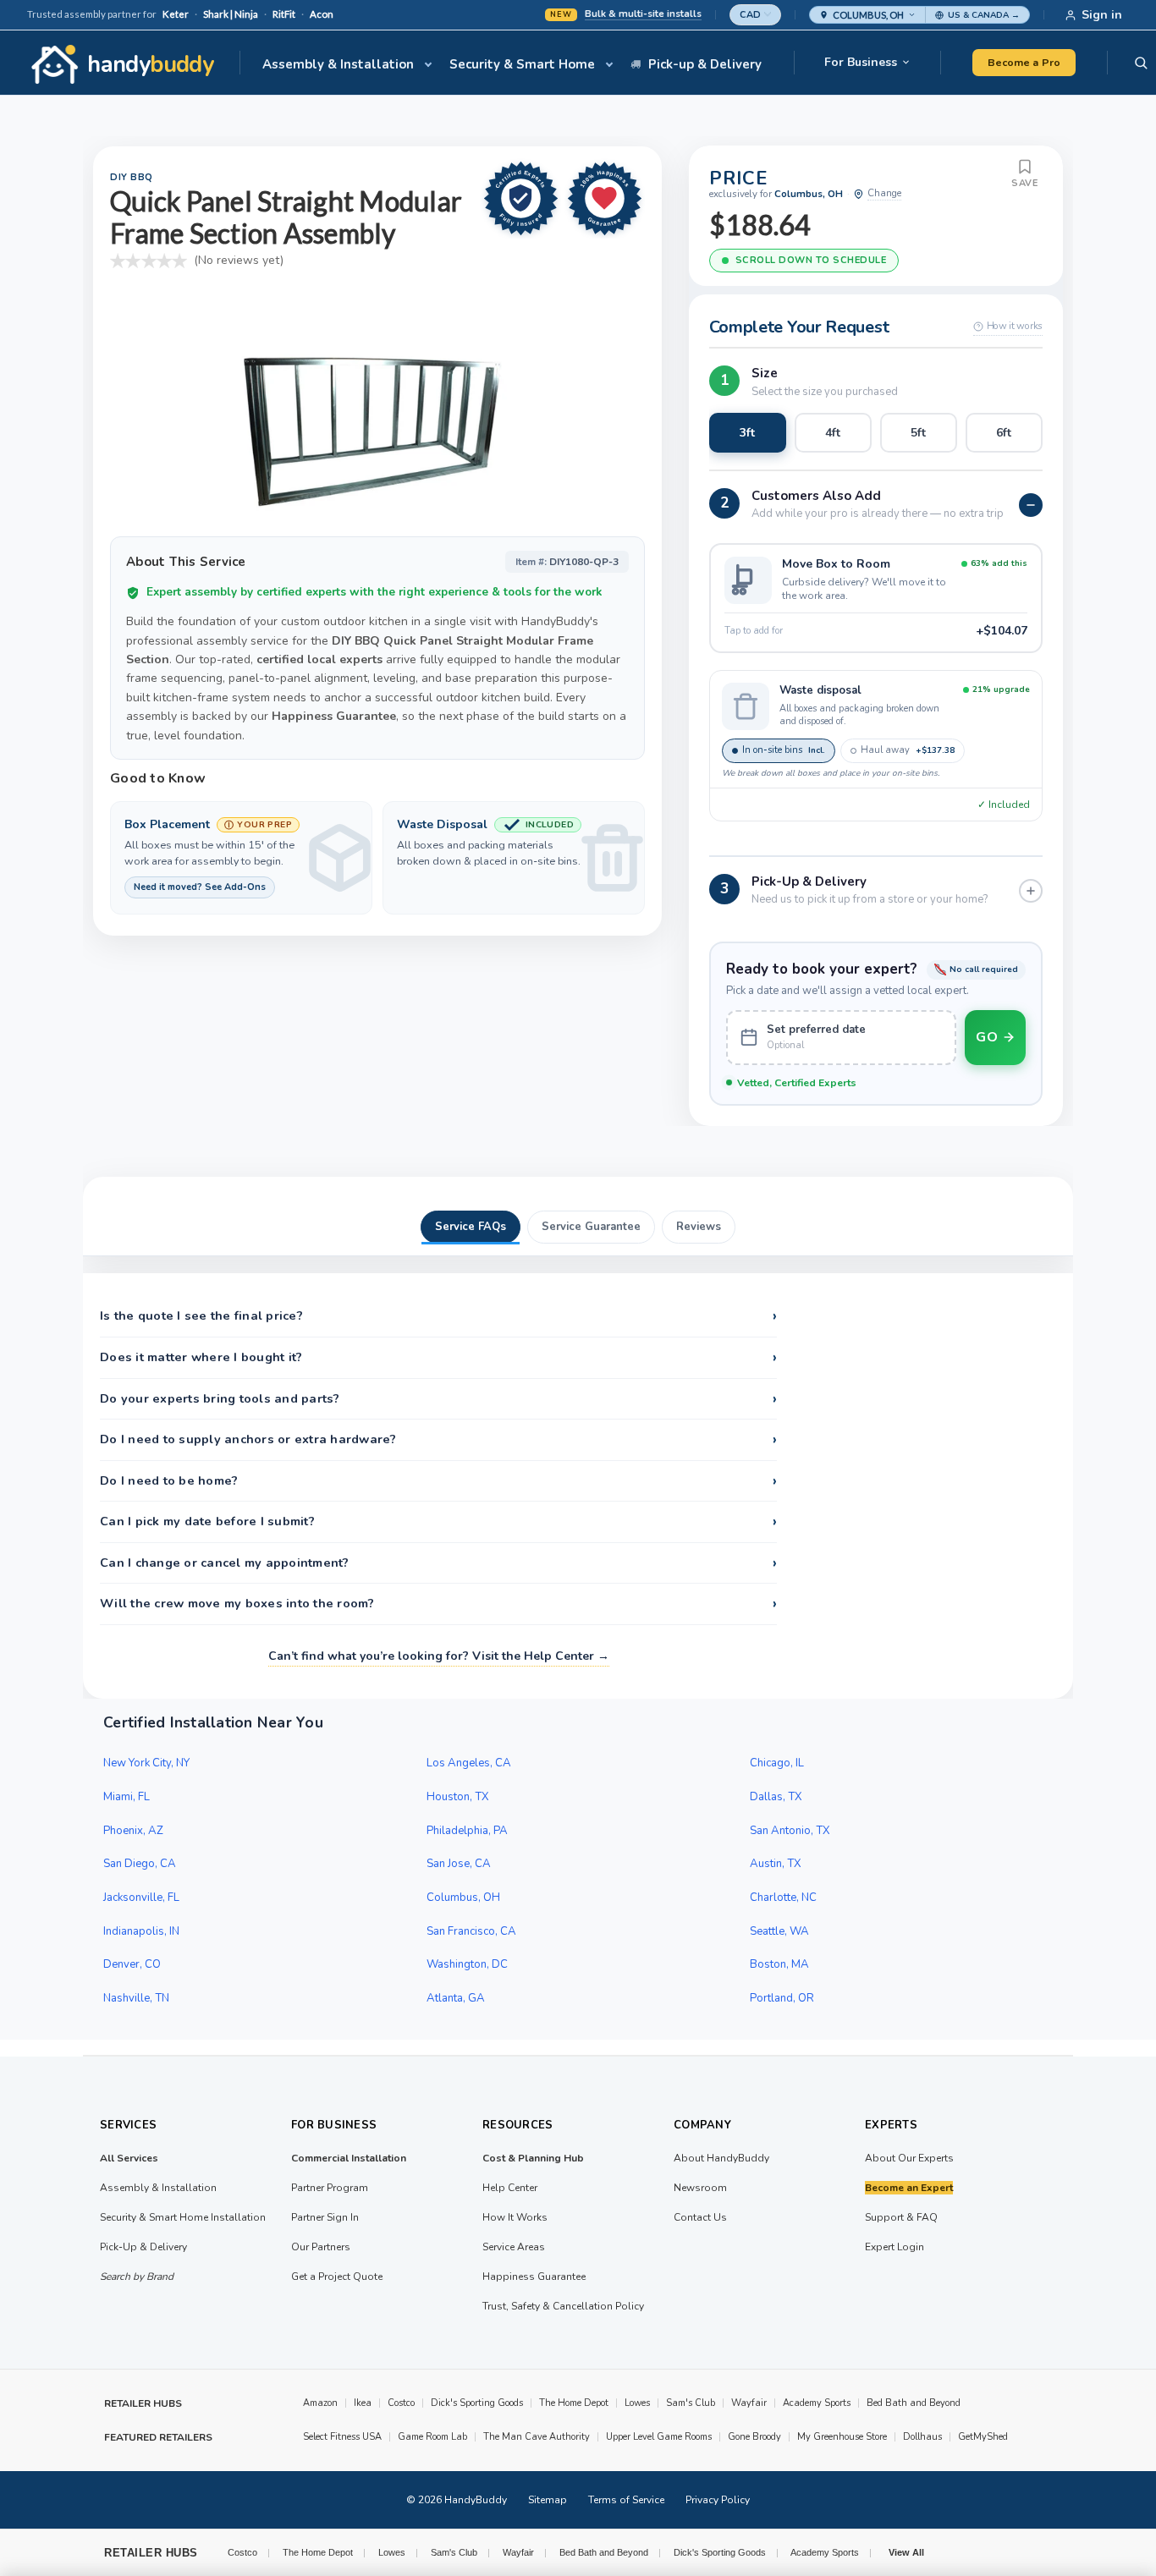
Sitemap (548, 2500)
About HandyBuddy (721, 2158)
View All (906, 2552)
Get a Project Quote (337, 2277)
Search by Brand (137, 2277)
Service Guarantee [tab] (591, 1227)
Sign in (1102, 15)
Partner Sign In (325, 2217)
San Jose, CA (459, 1864)
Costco (401, 2403)
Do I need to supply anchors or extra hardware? (438, 1440)
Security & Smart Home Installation (183, 2217)
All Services (129, 2158)
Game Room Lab (432, 2437)
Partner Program (330, 2188)
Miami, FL (127, 1797)
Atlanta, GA (456, 1998)
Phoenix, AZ (133, 1831)
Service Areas (514, 2247)
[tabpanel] (578, 1486)
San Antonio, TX (790, 1831)
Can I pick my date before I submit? (438, 1522)
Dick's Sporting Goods (477, 2403)
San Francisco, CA (471, 1931)
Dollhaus (922, 2437)
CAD (750, 15)
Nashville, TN (136, 1998)
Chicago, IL (777, 1763)
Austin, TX (776, 1864)
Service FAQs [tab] (471, 1227)
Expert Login (895, 2247)
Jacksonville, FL (141, 1898)
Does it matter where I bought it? (438, 1358)
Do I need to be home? (438, 1481)
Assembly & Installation (338, 64)
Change (884, 193)
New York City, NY (146, 1763)
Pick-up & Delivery (705, 64)
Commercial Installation (349, 2158)
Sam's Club (691, 2403)
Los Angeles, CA (469, 1763)
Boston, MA (779, 1964)
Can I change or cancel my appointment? (438, 1563)
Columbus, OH (463, 1898)
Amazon (320, 2403)
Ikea (363, 2403)
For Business (861, 62)
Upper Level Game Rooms (659, 2437)
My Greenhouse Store (842, 2437)
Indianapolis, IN (141, 1931)
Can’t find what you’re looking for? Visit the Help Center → (439, 1656)
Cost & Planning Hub (533, 2158)
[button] (867, 15)
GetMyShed (983, 2437)
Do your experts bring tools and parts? (438, 1399)
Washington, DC (467, 1964)
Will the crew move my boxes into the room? (438, 1604)
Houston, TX (458, 1797)
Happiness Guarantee (534, 2277)
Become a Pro (1024, 62)
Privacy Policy (718, 2500)
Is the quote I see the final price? (438, 1316)
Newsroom (700, 2188)
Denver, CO (132, 1964)
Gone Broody (754, 2437)
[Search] (1141, 63)
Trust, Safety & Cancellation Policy (563, 2306)
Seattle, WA (779, 1931)
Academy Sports (817, 2403)
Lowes (637, 2403)
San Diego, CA (140, 1864)
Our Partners (321, 2247)
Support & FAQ (901, 2217)
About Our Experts (909, 2158)
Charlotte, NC (783, 1898)
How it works (1015, 326)
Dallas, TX (776, 1797)
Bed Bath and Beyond (914, 2403)
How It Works (515, 2217)
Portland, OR (782, 1998)
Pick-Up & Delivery (143, 2247)
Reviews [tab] (699, 1227)
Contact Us (700, 2217)
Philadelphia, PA (467, 1831)
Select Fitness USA (342, 2437)
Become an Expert (909, 2188)
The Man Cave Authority (537, 2437)
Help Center (510, 2188)
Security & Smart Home (522, 64)
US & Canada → (984, 15)
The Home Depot (574, 2403)
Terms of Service (626, 2500)
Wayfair (749, 2403)
